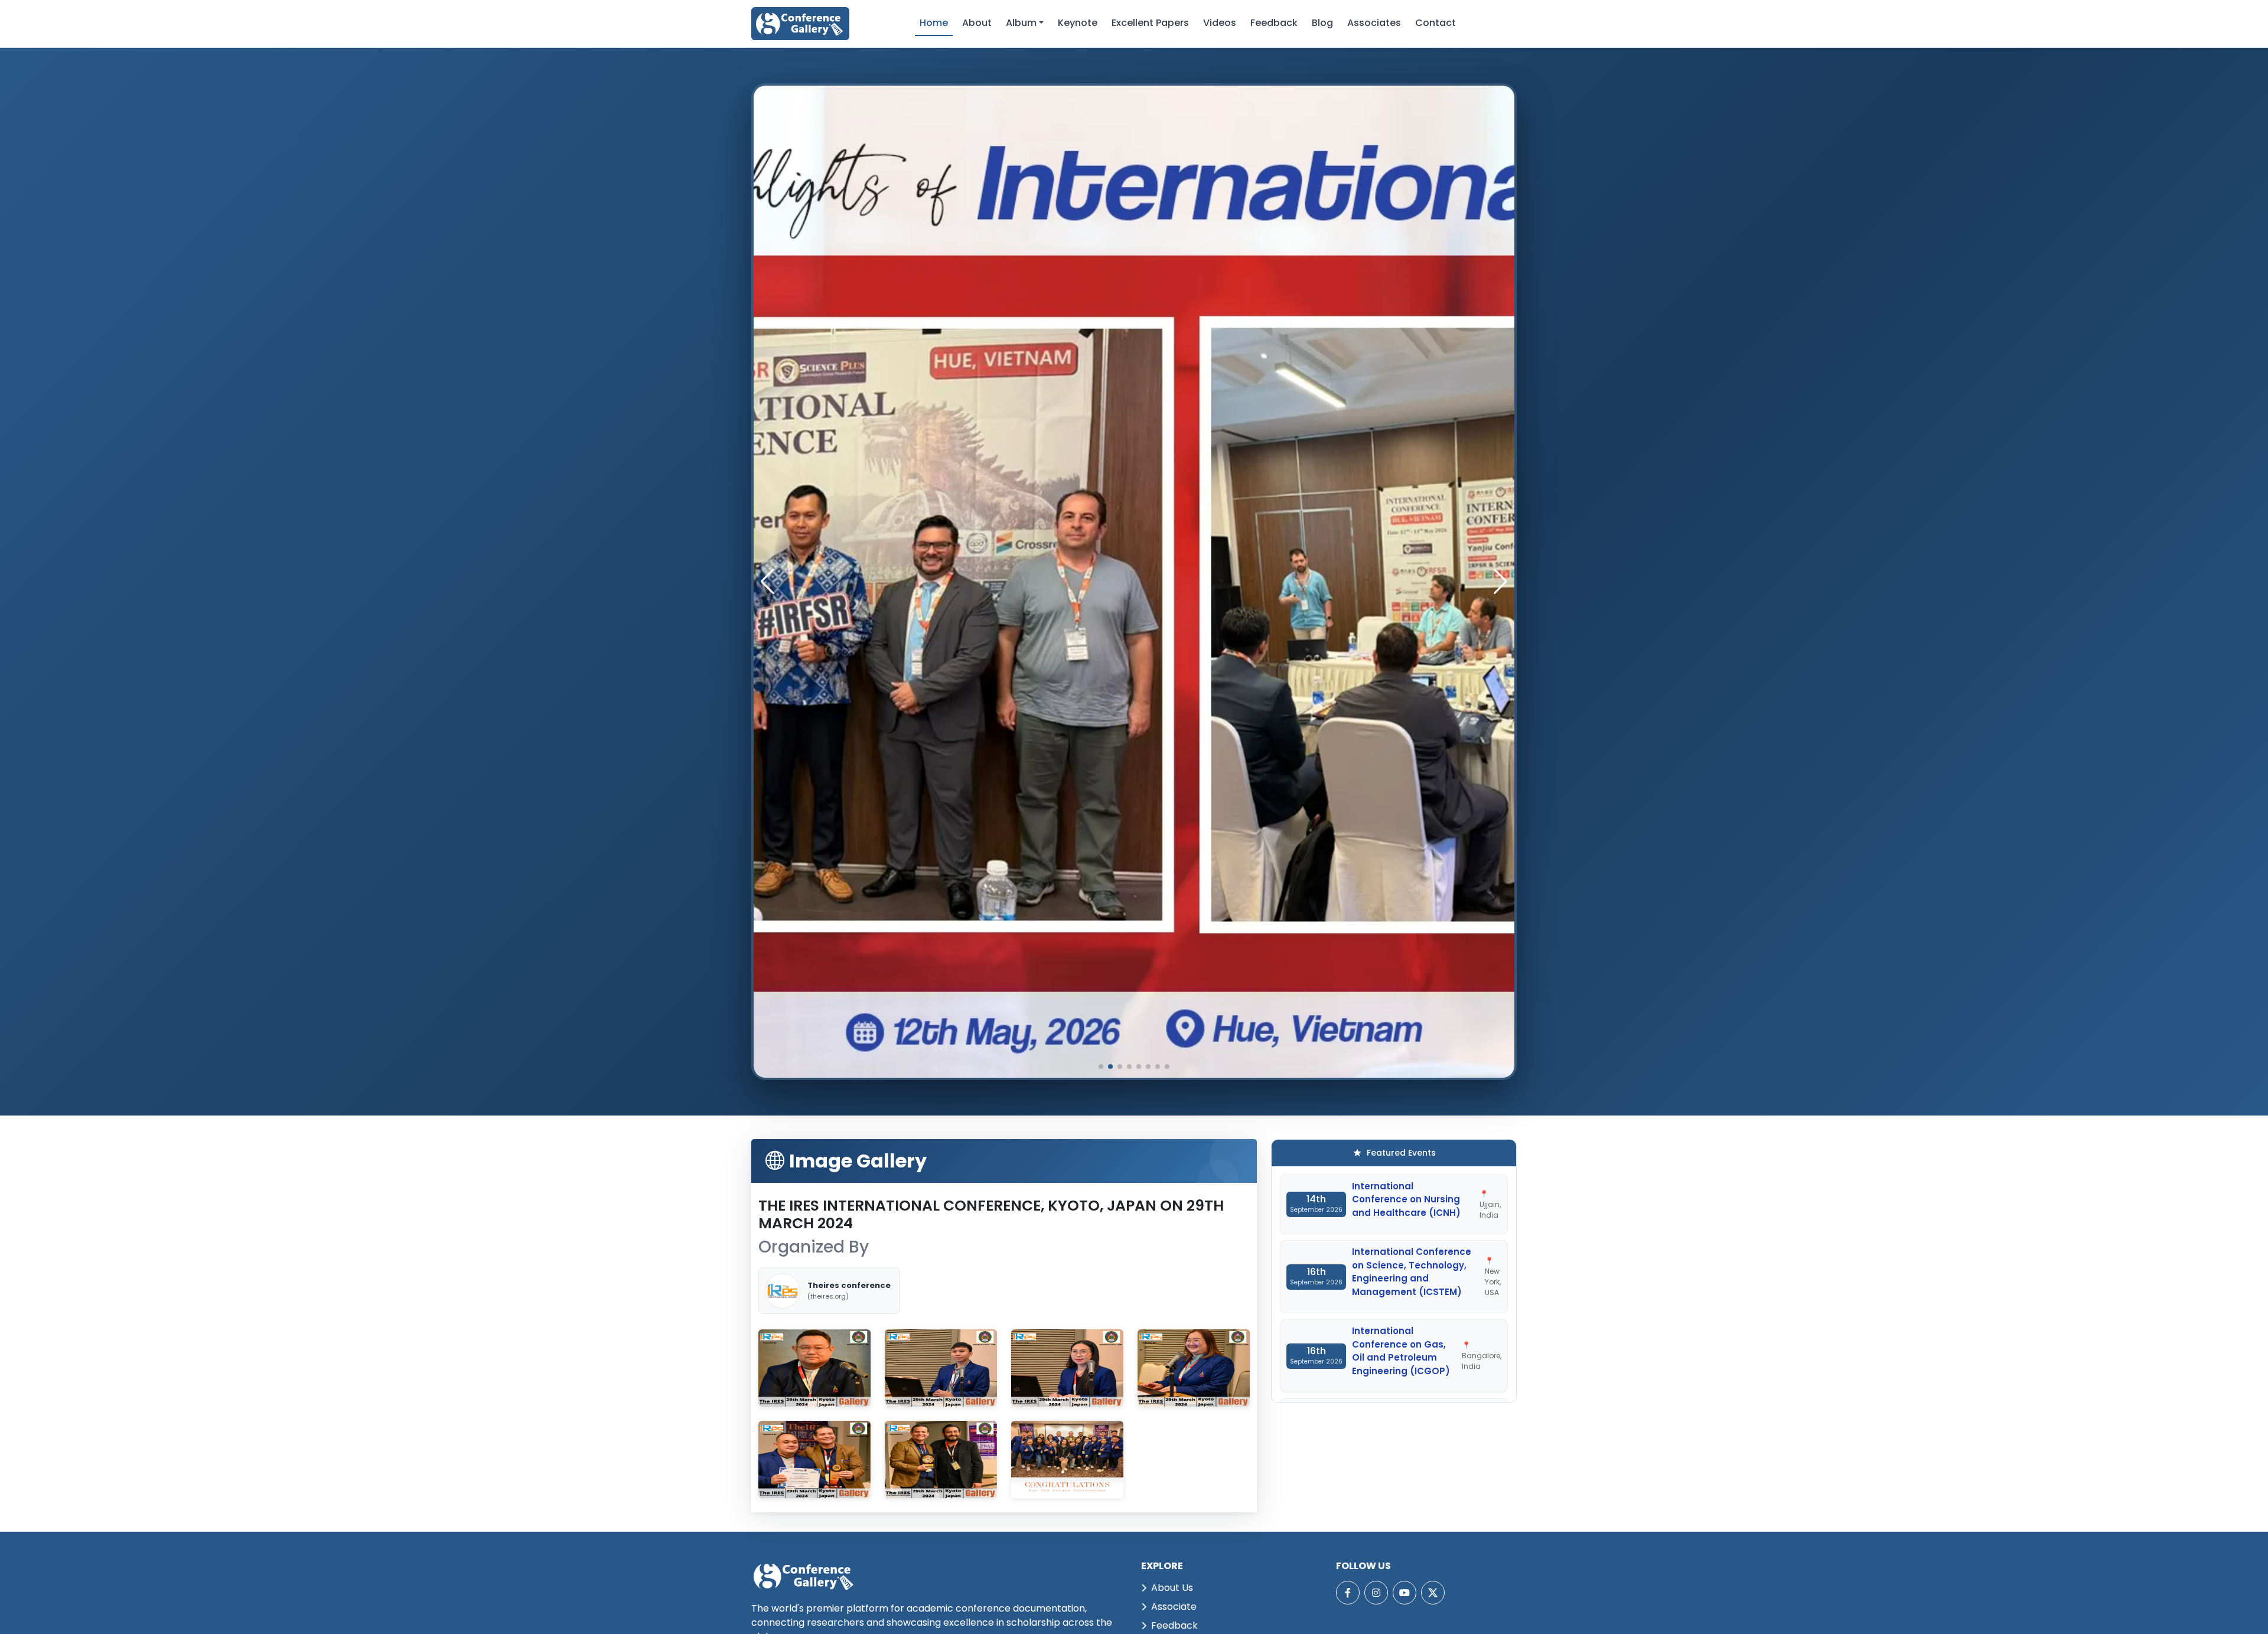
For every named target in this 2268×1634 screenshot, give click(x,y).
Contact (1436, 23)
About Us (1172, 1588)
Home (934, 23)
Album (1021, 23)
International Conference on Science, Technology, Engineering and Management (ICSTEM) (1412, 1272)
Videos (1220, 23)
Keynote (1078, 23)
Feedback (1274, 23)
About (977, 23)
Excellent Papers (1150, 23)
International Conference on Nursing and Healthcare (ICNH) (1406, 1199)
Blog (1322, 23)
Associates (1374, 23)
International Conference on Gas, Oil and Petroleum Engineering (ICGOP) (1401, 1351)
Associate (1174, 1607)
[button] (1500, 582)
